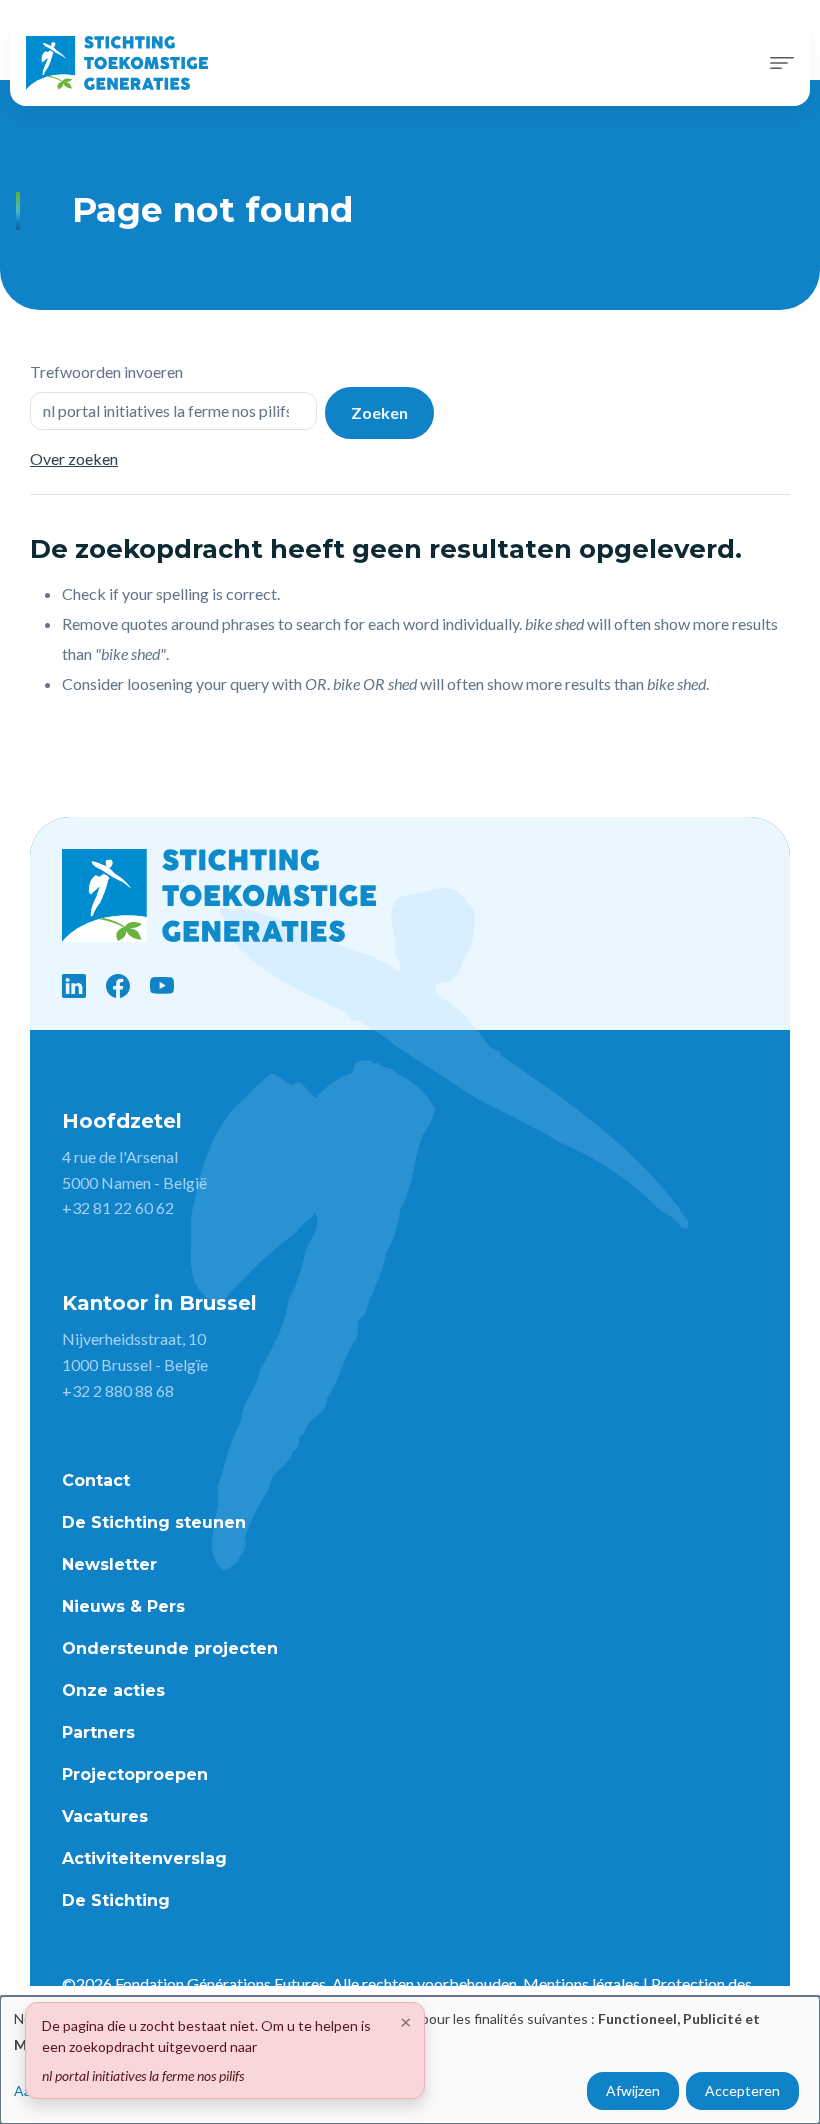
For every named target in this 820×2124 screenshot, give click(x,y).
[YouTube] (162, 986)
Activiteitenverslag (144, 1858)
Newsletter (109, 1564)
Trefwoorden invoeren (106, 371)
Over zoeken (74, 458)
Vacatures (105, 1816)
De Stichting (116, 1900)
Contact (96, 1480)
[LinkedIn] (74, 986)
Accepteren (742, 2090)
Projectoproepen (135, 1774)
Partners (98, 1732)
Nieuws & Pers (123, 1606)
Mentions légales (581, 1983)
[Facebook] (118, 986)
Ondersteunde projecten (170, 1648)
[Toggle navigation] (782, 63)
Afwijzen (633, 2090)
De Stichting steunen (154, 1522)
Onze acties (113, 1690)
